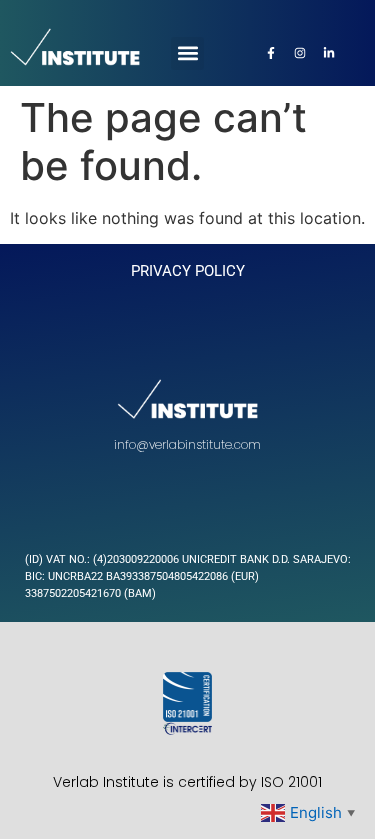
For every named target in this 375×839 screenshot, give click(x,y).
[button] (187, 53)
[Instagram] (300, 53)
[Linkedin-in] (329, 53)
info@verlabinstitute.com (187, 444)
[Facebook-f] (271, 53)
